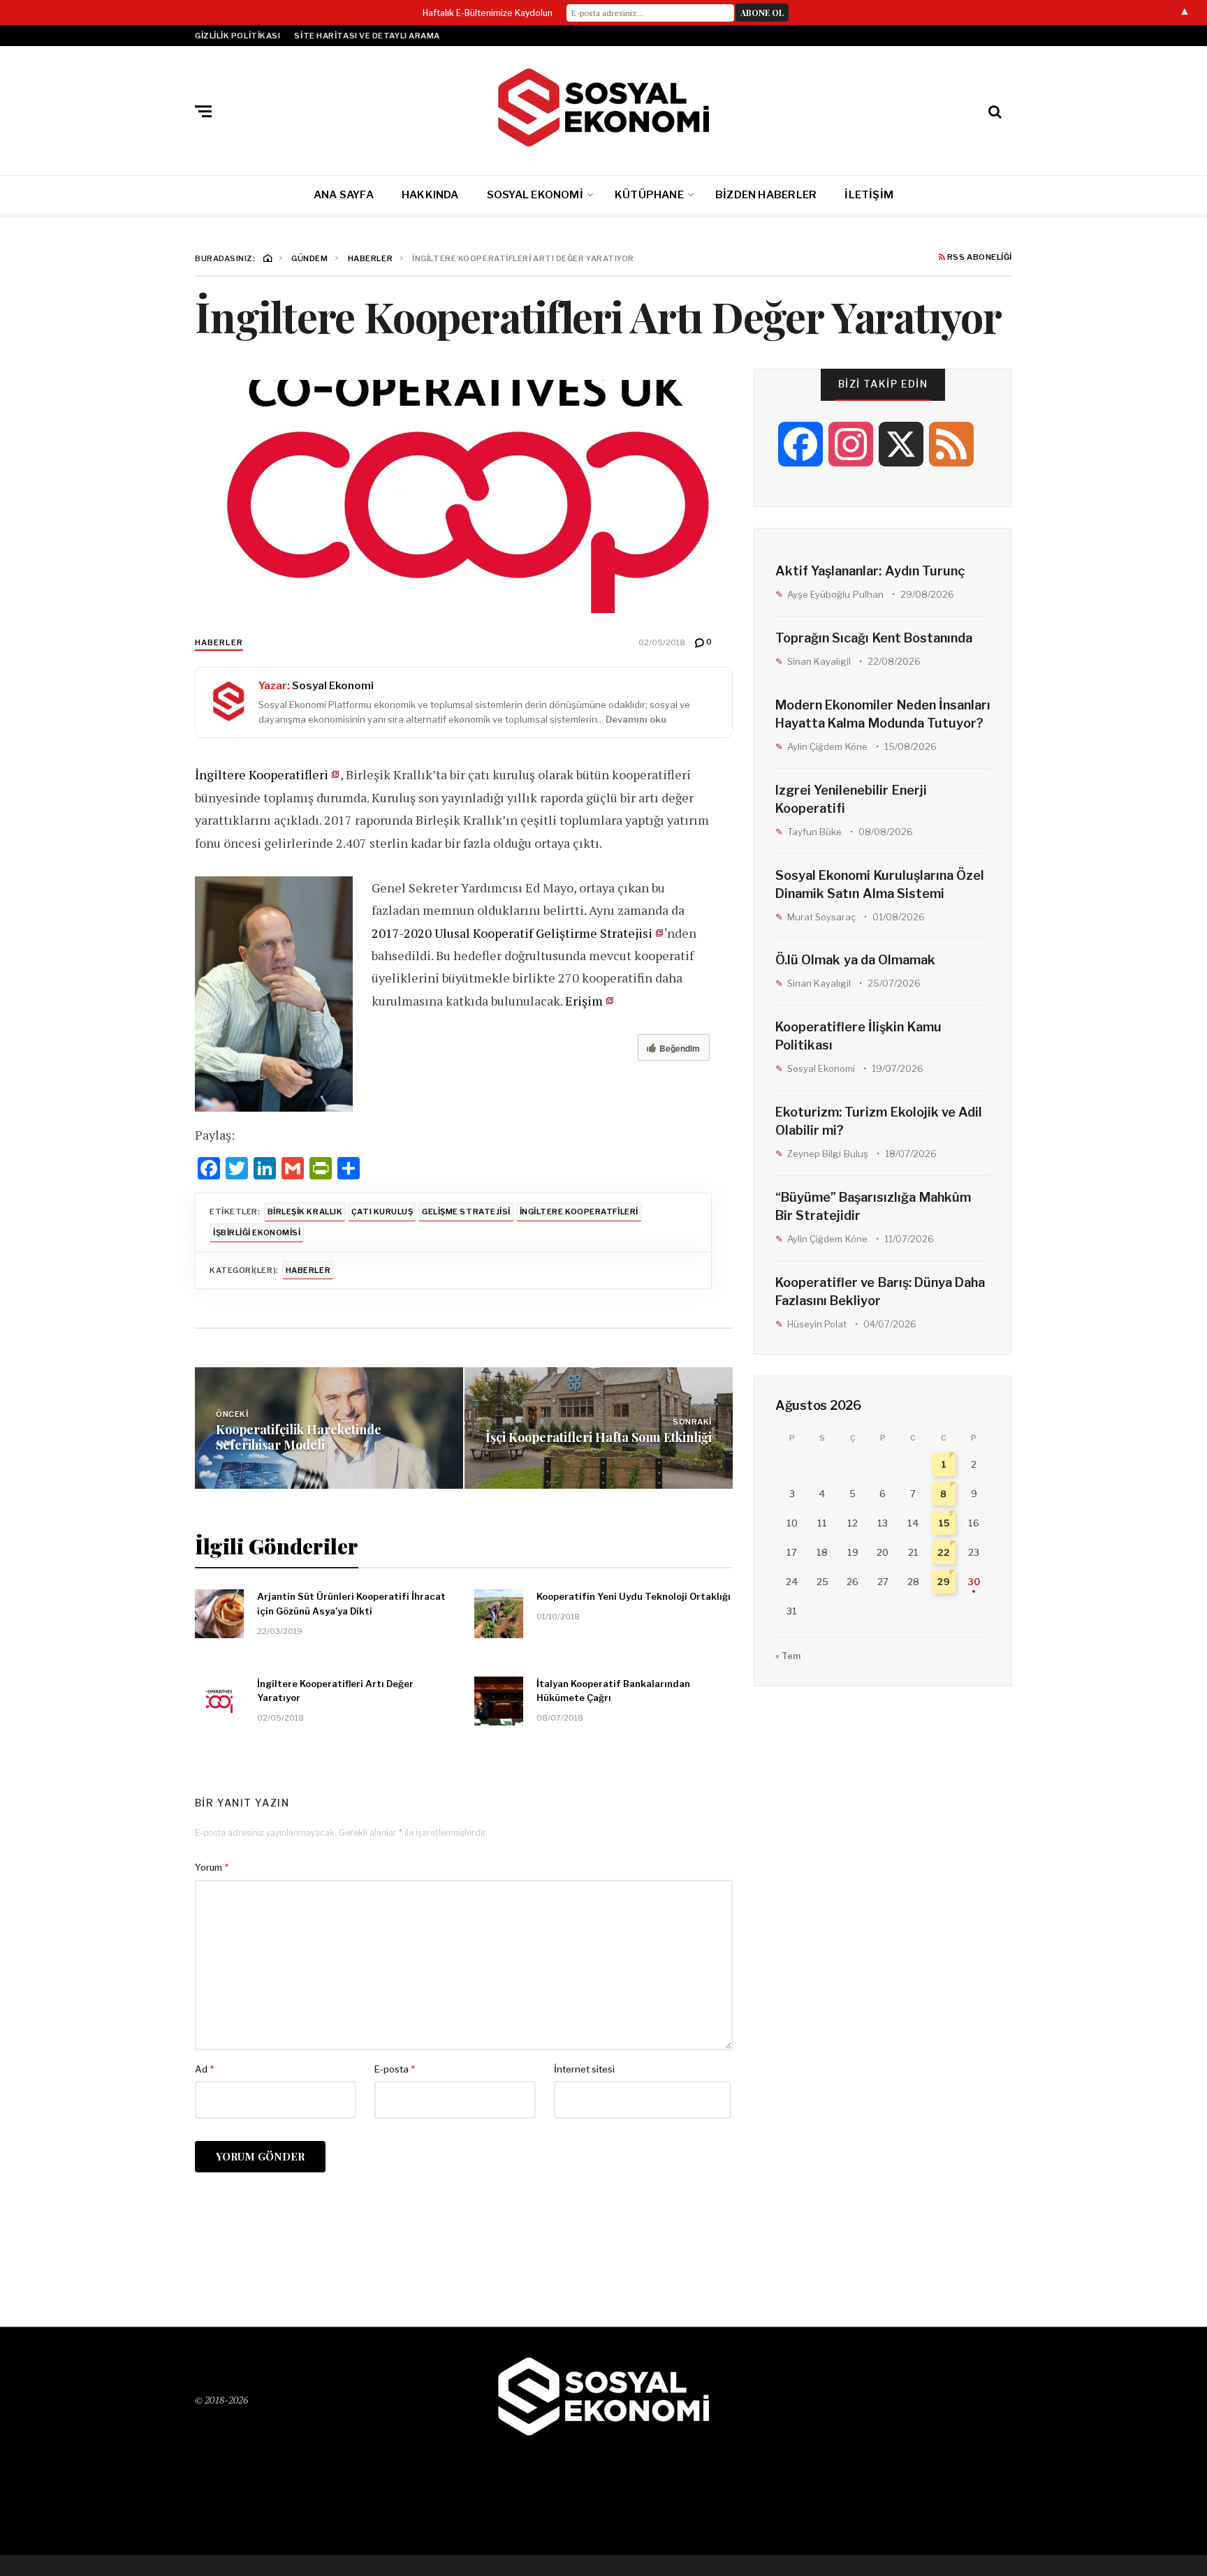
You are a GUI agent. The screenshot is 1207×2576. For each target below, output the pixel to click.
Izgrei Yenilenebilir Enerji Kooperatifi (851, 799)
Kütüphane (649, 195)
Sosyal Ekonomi (535, 195)
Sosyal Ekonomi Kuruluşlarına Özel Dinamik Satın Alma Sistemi (880, 884)
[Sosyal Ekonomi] (603, 108)
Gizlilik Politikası (237, 36)
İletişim (869, 195)
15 (944, 1523)
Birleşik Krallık (305, 1212)
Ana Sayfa (344, 195)
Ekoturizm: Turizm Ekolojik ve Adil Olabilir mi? (879, 1121)
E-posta (395, 2069)
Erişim (584, 1001)
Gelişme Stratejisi (466, 1212)
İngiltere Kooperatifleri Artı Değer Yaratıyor (335, 1691)
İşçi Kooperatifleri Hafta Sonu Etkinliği (599, 1437)
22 (944, 1553)
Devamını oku (636, 719)
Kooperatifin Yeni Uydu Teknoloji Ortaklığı (634, 1596)
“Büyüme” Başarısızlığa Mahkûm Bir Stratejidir (873, 1206)
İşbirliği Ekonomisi (257, 1232)
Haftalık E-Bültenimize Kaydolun (488, 13)
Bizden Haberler (766, 195)
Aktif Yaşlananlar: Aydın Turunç (870, 571)
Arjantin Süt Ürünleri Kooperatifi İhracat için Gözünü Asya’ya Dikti (351, 1604)
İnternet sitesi (584, 2069)
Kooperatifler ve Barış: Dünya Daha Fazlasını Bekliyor (880, 1291)
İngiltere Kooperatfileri (579, 1212)
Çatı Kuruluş (382, 1212)
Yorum (212, 1867)
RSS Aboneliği (979, 258)
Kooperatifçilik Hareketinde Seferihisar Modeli (299, 1437)
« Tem (788, 1656)
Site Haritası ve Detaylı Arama (367, 36)
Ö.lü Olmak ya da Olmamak (855, 960)
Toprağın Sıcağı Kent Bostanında (874, 638)
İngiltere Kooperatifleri (262, 774)
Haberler (219, 642)
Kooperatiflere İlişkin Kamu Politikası (858, 1036)
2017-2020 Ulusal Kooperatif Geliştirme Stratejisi (512, 933)
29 (944, 1582)
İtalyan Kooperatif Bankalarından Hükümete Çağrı (613, 1691)
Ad (204, 2069)
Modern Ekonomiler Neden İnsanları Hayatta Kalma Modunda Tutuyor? (883, 714)
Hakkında (430, 195)
